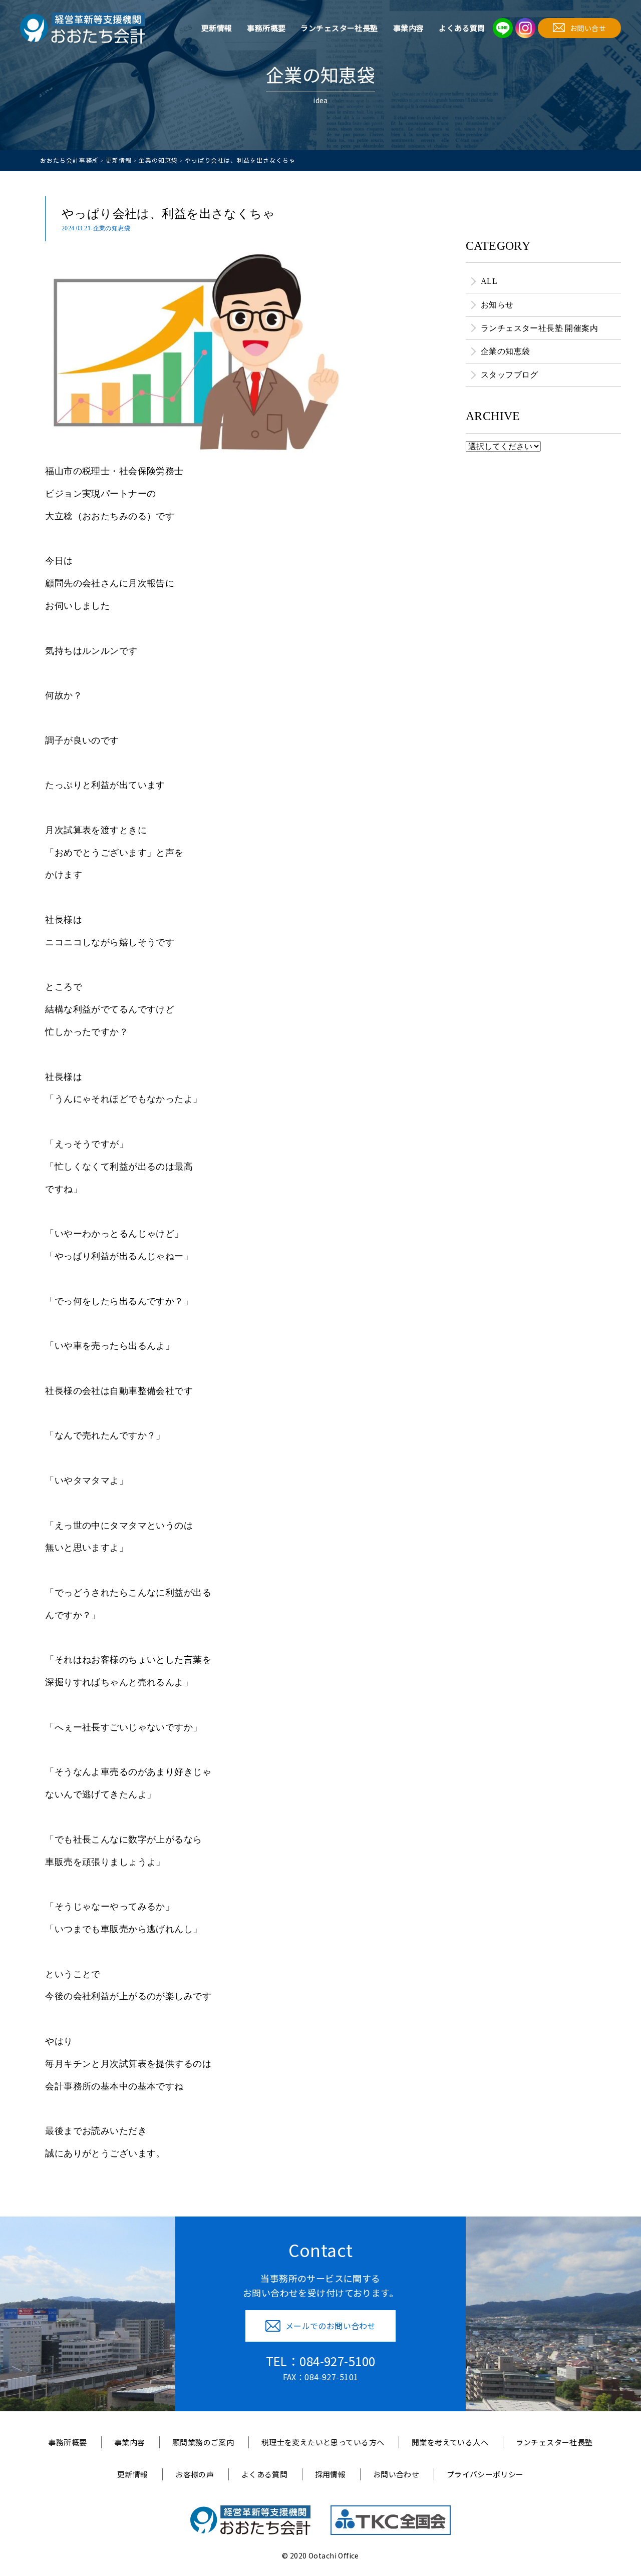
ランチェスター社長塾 (339, 28)
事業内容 (409, 28)
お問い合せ (588, 28)
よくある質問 (462, 28)
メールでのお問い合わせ (331, 2326)
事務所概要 (266, 28)
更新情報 (217, 28)
